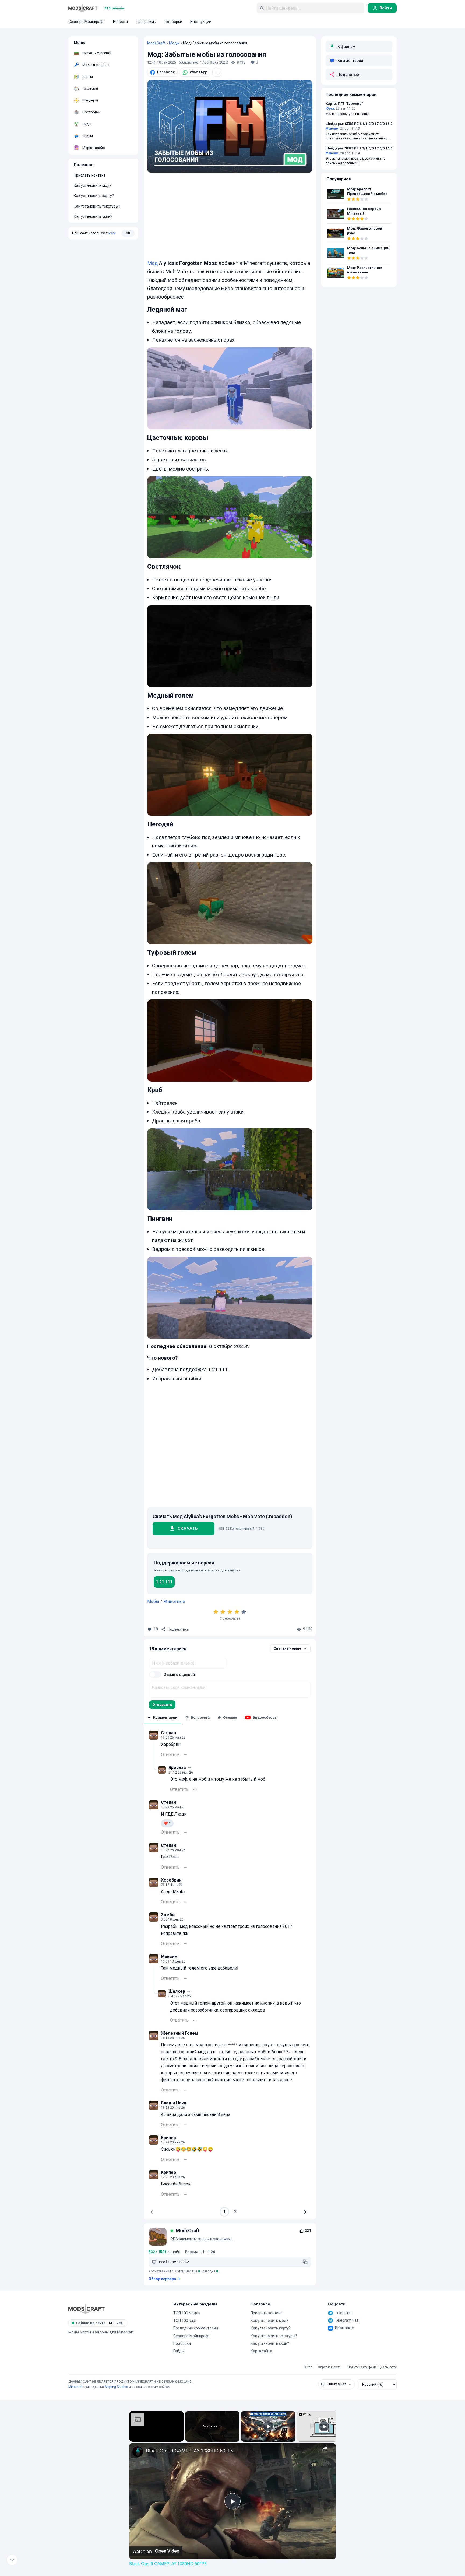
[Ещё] (186, 1755)
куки (112, 233)
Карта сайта (261, 2351)
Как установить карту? (94, 196)
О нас (308, 2367)
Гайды (179, 2351)
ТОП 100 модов (187, 2313)
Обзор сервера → (164, 2279)
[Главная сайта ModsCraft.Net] (83, 8)
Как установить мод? (93, 185)
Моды (174, 43)
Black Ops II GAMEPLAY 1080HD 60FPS (190, 2451)
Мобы (153, 1601)
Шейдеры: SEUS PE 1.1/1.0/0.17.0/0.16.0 (359, 124)
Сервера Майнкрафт (192, 2336)
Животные (174, 1601)
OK (128, 233)
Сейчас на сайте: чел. (100, 2323)
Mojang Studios (117, 2387)
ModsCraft (156, 43)
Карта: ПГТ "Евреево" (344, 104)
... (217, 72)
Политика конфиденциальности (372, 2367)
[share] (325, 2448)
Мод (152, 263)
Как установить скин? (93, 216)
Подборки (182, 2343)
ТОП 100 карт (185, 2321)
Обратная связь (330, 2367)
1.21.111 (164, 1582)
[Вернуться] (12, 2560)
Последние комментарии (196, 2328)
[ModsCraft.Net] (87, 2309)
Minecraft (75, 2387)
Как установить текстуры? (97, 206)
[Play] (268, 2426)
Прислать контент (90, 175)
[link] (138, 2452)
